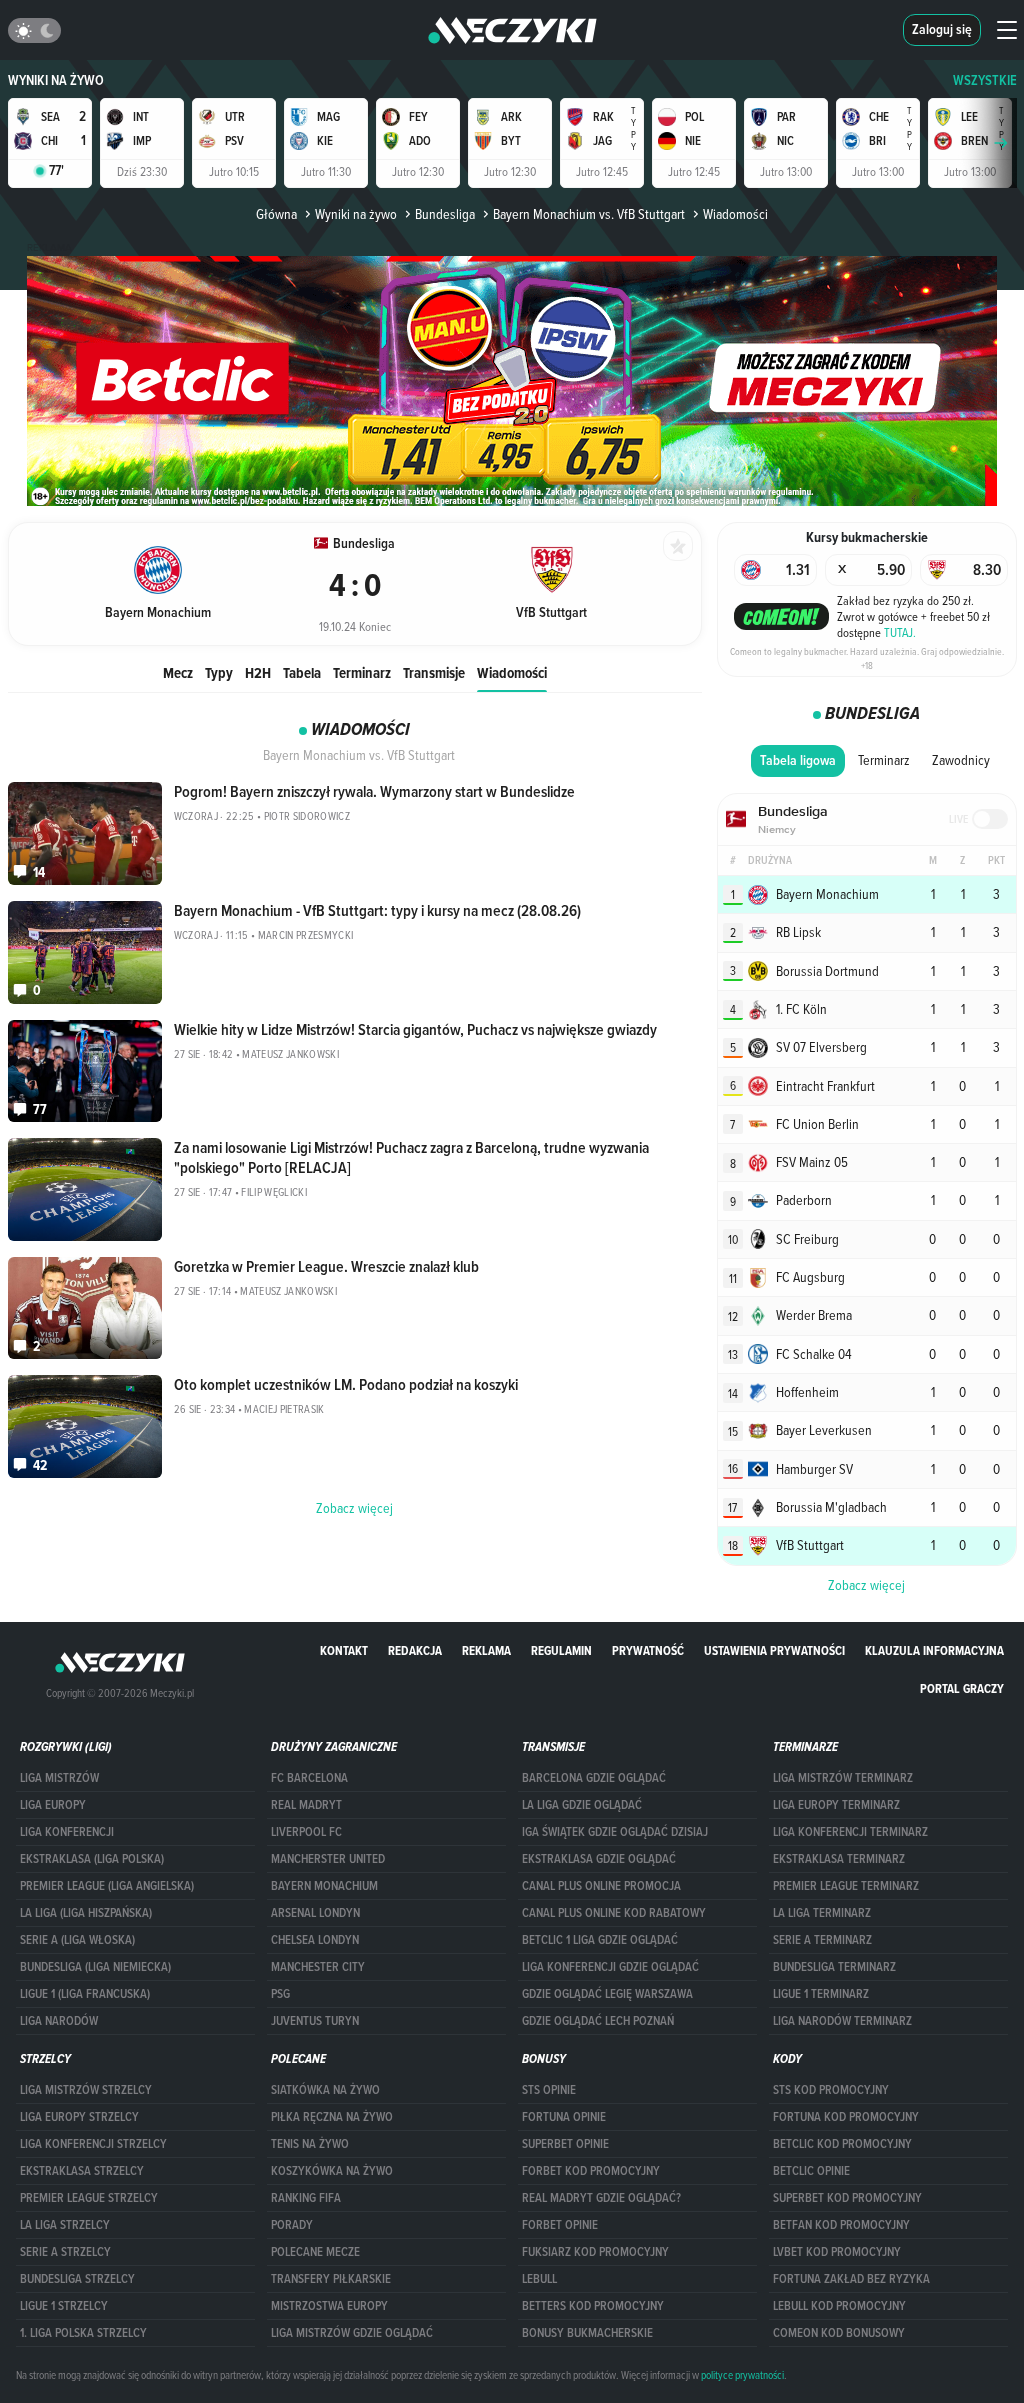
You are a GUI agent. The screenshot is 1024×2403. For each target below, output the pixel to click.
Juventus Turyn (315, 2021)
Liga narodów (59, 2021)
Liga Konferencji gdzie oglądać (610, 1967)
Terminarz (362, 672)
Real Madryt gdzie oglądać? (601, 2198)
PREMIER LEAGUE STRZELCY (89, 2198)
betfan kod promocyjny (841, 2225)
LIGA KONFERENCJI (67, 1832)
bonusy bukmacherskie (587, 2333)
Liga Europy (53, 1805)
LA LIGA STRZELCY (65, 2225)
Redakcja (415, 1650)
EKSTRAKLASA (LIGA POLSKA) (92, 1859)
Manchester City (318, 1967)
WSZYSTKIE (985, 80)
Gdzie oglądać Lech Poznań (598, 2021)
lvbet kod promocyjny (837, 2252)
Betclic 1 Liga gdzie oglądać (600, 1940)
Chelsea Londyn (315, 1940)
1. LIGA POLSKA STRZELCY (83, 2333)
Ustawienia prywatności (774, 1650)
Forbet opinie (560, 2225)
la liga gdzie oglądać (582, 1805)
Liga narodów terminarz (842, 2021)
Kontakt (344, 1650)
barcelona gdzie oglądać (594, 1778)
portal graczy (962, 1688)
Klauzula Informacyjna (934, 1650)
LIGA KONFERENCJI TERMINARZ (850, 1832)
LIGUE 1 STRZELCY (64, 2306)
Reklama (486, 1650)
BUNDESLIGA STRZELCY (77, 2279)
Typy (219, 672)
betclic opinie (811, 2171)
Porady (292, 2225)
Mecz (178, 672)
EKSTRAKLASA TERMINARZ (839, 1859)
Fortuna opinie (564, 2117)
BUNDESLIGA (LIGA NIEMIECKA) (95, 1967)
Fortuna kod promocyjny (846, 2117)
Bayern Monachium (324, 1886)
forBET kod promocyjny (591, 2171)
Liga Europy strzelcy (79, 2117)
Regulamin (561, 1650)
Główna (276, 214)
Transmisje (434, 672)
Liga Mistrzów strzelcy (86, 2090)
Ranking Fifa (306, 2198)
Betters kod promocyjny (593, 2306)
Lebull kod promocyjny (839, 2306)
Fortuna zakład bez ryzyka (851, 2279)
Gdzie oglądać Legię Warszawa (607, 1994)
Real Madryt (306, 1805)
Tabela (302, 672)
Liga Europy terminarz (836, 1805)
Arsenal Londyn (315, 1913)
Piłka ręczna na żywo (332, 2117)
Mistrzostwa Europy (329, 2306)
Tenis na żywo (310, 2144)
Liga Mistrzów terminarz (843, 1778)
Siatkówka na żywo (325, 2090)
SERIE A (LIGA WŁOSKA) (77, 1940)
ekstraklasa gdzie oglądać (599, 1859)
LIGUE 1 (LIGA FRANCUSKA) (85, 1994)
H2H (258, 672)
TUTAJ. (900, 632)
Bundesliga (445, 214)
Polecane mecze (315, 2252)
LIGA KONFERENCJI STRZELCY (93, 2144)
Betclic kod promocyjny (842, 2144)
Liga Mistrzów (59, 1778)
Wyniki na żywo (56, 80)
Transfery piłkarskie (331, 2279)
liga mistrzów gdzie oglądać (352, 2333)
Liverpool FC (306, 1832)
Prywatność (648, 1650)
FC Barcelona (309, 1778)
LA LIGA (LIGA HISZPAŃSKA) (86, 1913)
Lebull (539, 2279)
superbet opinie (565, 2144)
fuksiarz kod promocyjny (595, 2252)
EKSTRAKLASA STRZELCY (82, 2171)
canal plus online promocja (601, 1886)
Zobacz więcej (866, 1585)
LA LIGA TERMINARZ (822, 1913)
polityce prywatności (742, 2375)
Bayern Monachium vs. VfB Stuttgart (589, 214)
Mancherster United (328, 1859)
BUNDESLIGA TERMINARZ (834, 1967)
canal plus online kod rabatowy (614, 1913)
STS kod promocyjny (831, 2090)
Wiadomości (512, 672)
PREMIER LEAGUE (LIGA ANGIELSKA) (107, 1886)
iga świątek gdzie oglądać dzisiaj (615, 1832)
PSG (280, 1994)
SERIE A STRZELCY (65, 2252)
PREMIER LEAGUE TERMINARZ (846, 1886)
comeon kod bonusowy (839, 2333)
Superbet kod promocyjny (847, 2198)
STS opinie (549, 2090)
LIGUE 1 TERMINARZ (821, 1994)
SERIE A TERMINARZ (822, 1940)
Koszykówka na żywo (332, 2171)
